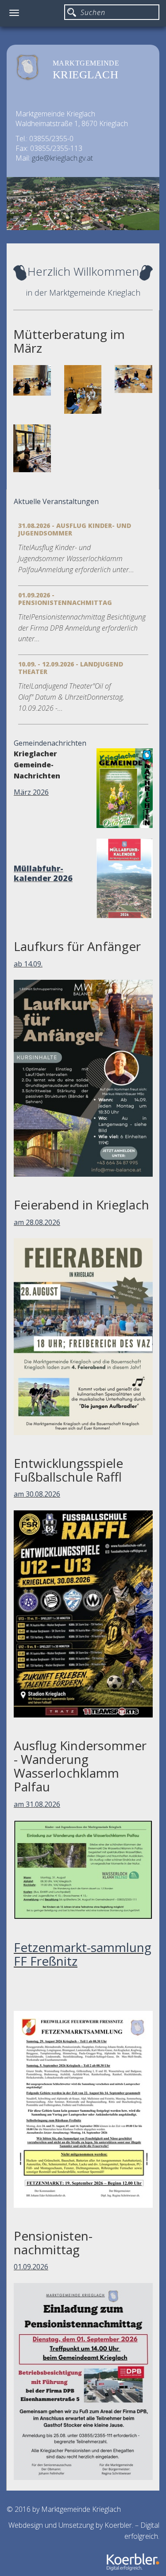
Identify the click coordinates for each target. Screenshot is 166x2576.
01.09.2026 (31, 2267)
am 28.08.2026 (37, 1222)
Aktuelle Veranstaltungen (56, 501)
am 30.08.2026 (37, 1494)
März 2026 (31, 792)
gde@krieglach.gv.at (62, 158)
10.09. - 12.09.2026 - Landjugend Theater (71, 668)
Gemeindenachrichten (50, 743)
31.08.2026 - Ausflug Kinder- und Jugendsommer (75, 529)
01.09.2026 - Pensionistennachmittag (65, 599)
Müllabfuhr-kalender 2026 (43, 873)
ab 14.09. (28, 964)
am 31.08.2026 (37, 1804)
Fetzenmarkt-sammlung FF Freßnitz (83, 1954)
